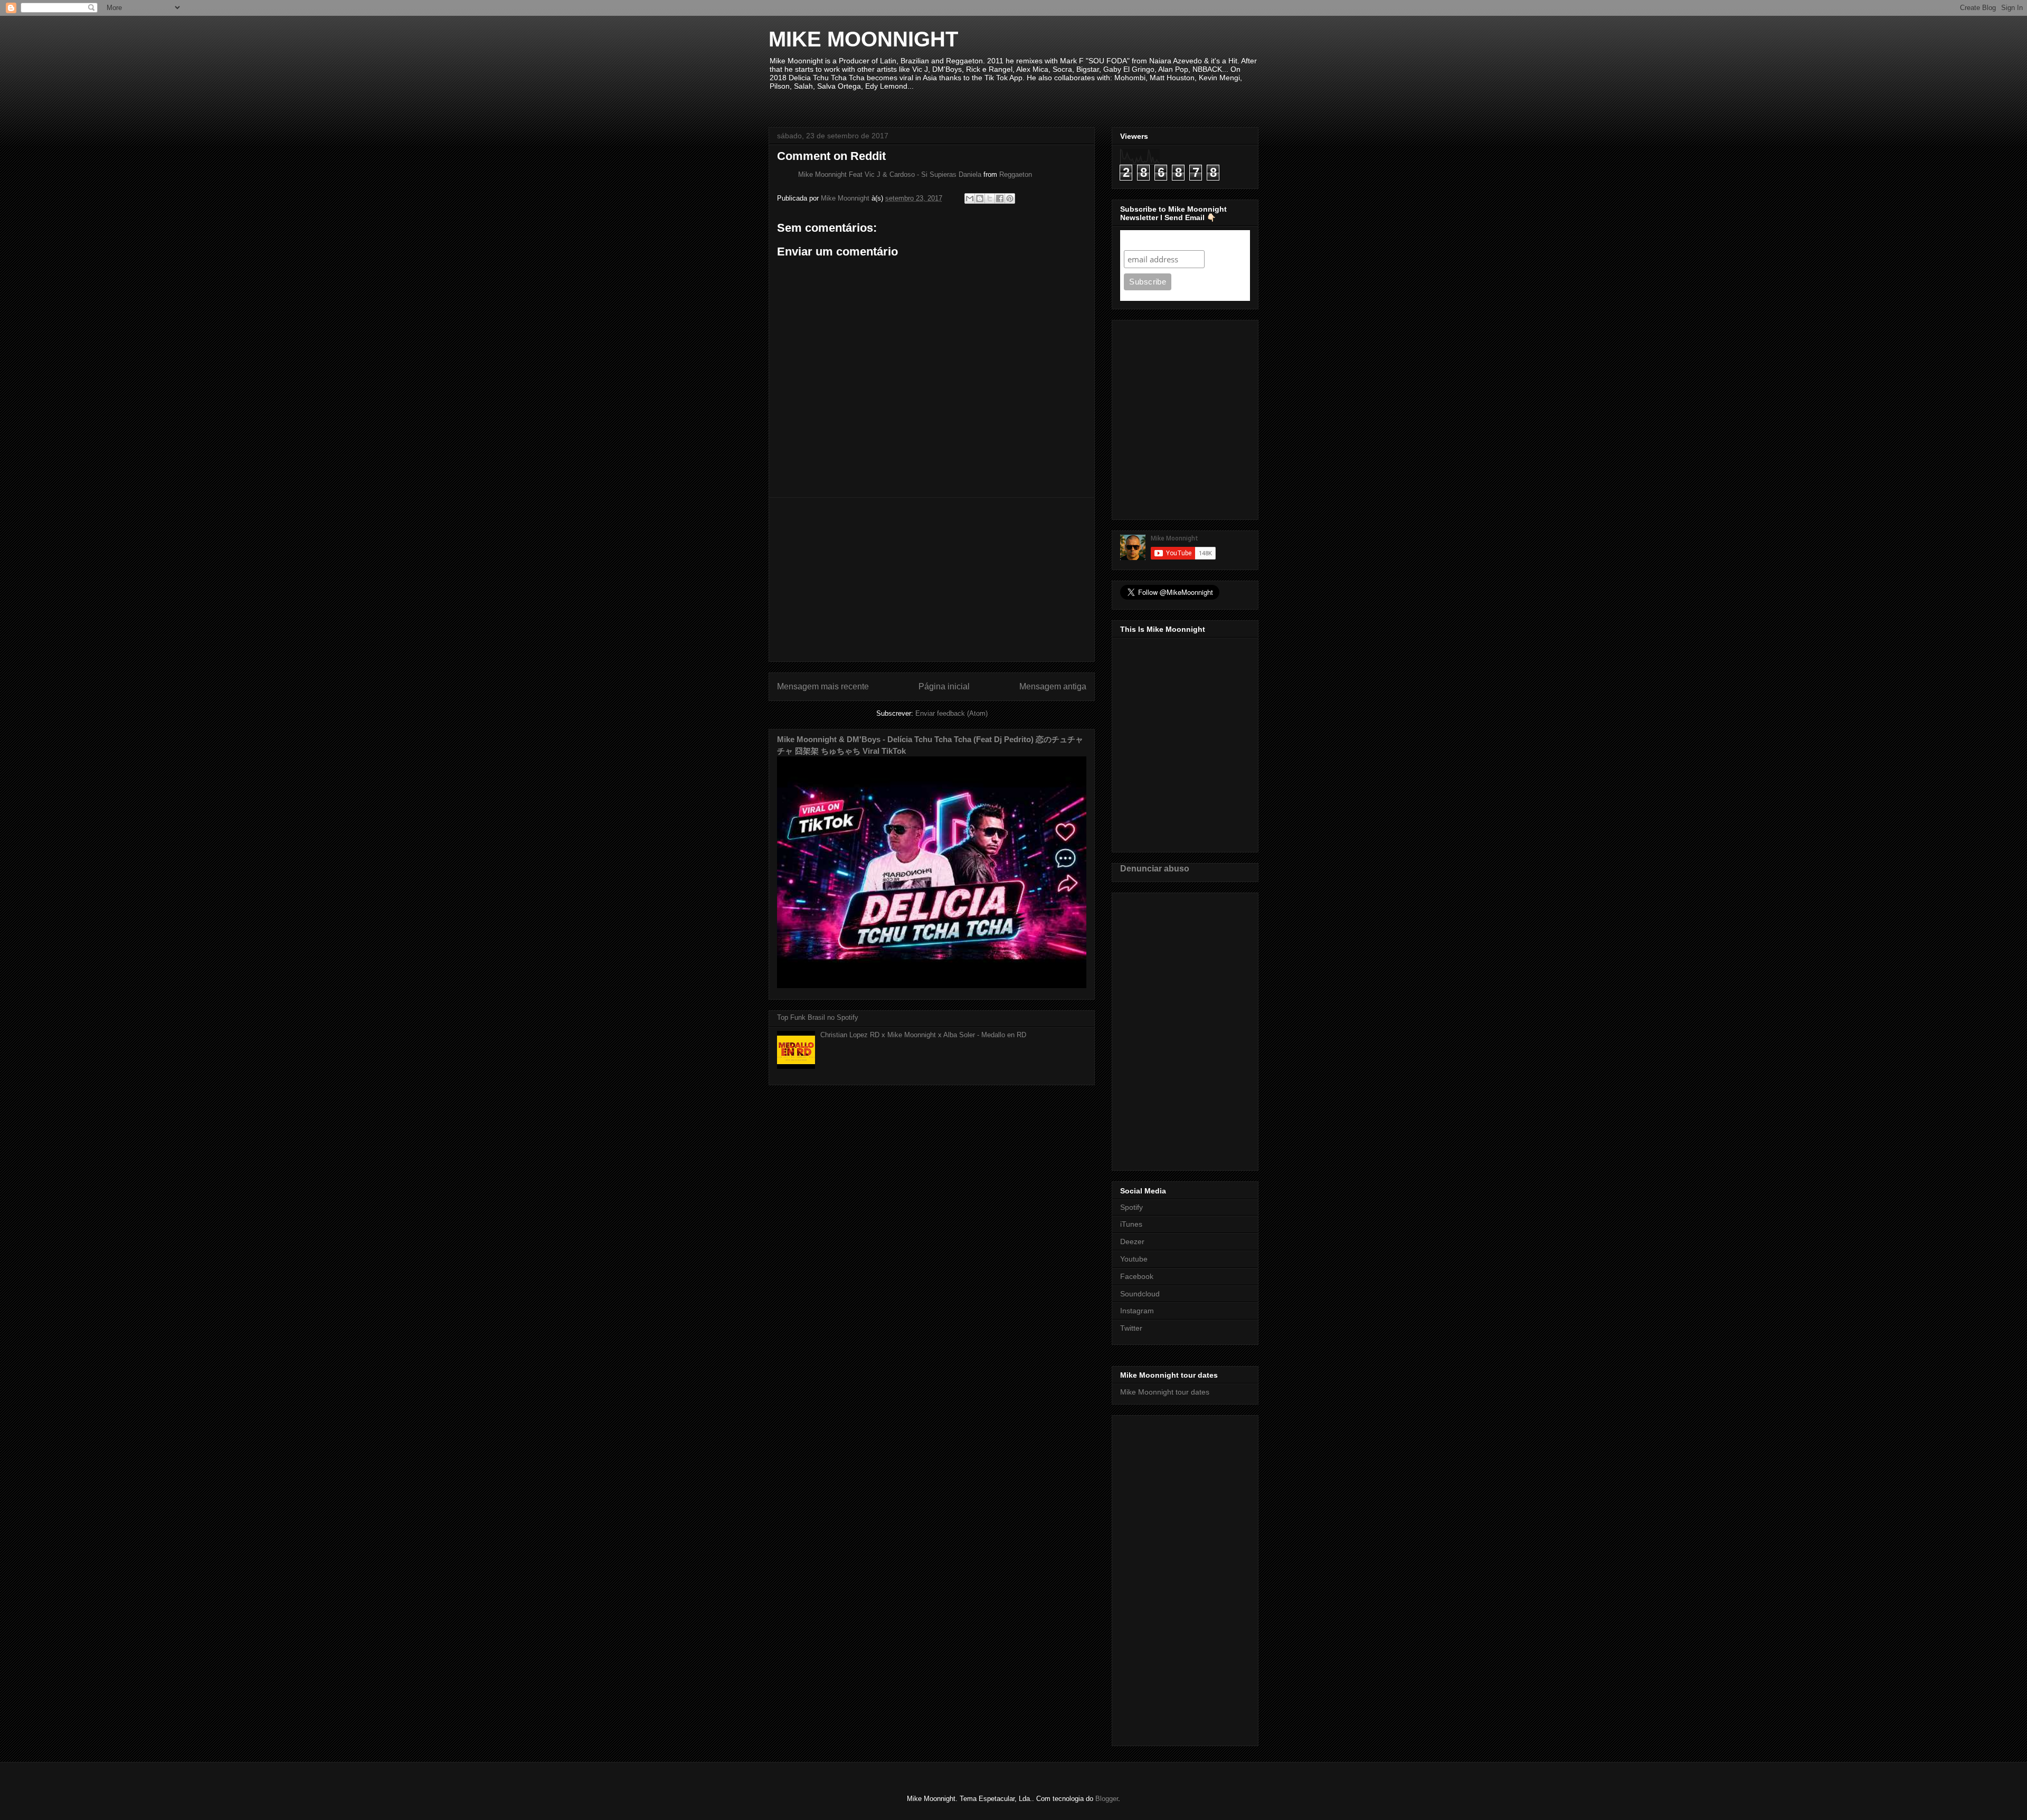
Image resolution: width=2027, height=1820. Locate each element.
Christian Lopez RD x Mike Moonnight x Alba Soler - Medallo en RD (923, 1035)
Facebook (1137, 1276)
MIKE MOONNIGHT (863, 39)
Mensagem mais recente (823, 686)
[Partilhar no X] (990, 198)
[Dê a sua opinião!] (980, 198)
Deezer (1132, 1241)
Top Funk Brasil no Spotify (818, 1017)
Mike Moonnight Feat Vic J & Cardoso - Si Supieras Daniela (890, 174)
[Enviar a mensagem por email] (970, 198)
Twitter (1131, 1328)
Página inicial (944, 686)
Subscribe (1144, 240)
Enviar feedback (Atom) (951, 713)
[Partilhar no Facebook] (1000, 198)
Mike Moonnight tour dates (1165, 1392)
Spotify (1131, 1207)
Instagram (1137, 1311)
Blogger (1107, 1799)
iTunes (1131, 1224)
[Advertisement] (932, 580)
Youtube (1134, 1259)
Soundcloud (1140, 1294)
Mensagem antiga (1053, 686)
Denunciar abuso (1155, 868)
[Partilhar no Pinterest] (1010, 198)
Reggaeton (1016, 174)
